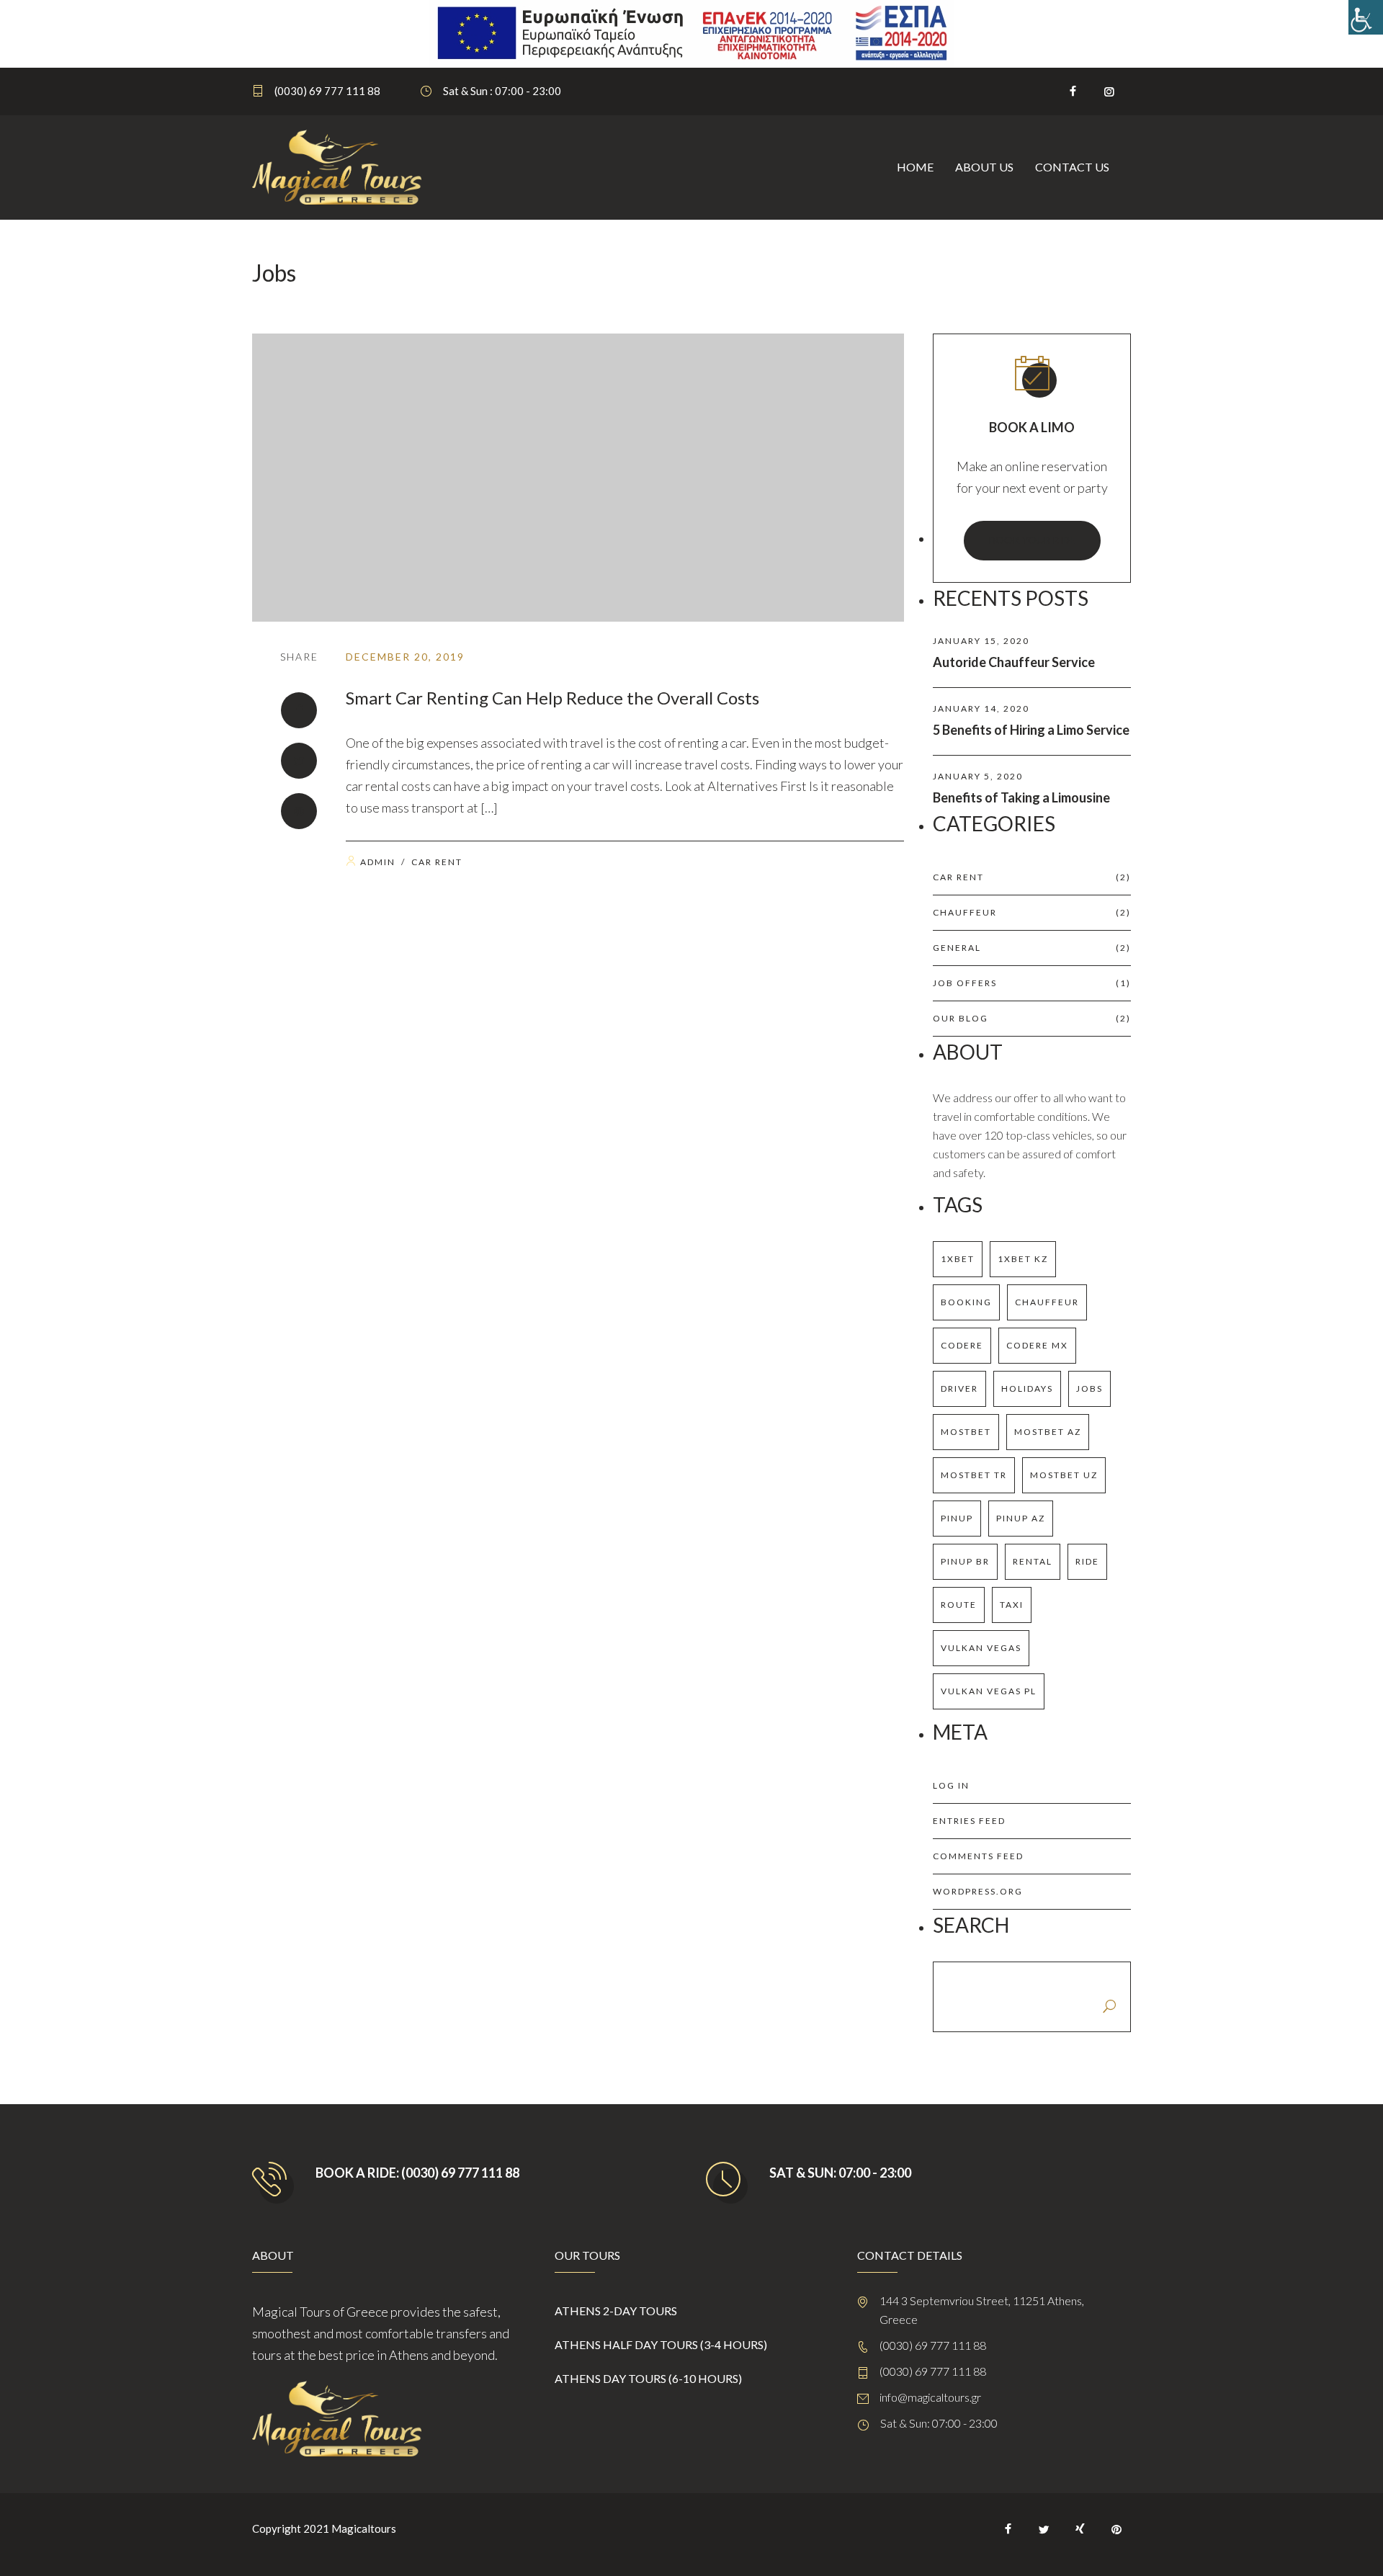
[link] (1366, 17)
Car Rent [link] (437, 862)
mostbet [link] (966, 1432)
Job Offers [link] (1032, 983)
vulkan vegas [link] (981, 1648)
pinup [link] (957, 1518)
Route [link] (959, 1605)
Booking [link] (966, 1302)
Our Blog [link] (1032, 1018)
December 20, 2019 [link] (405, 657)
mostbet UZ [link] (1064, 1475)
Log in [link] (951, 1785)
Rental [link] (1033, 1561)
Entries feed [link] (969, 1821)
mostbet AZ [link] (1048, 1432)
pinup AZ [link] (1021, 1518)
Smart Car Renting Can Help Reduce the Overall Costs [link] (552, 698)
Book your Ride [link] (1032, 540)
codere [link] (962, 1345)
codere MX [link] (1037, 1345)
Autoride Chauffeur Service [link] (1014, 662)
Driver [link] (959, 1388)
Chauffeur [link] (1032, 912)
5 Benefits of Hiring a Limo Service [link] (1031, 730)
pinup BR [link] (965, 1561)
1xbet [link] (958, 1259)
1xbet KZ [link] (1023, 1259)
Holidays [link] (1027, 1388)
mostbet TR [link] (974, 1475)
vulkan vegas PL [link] (989, 1691)
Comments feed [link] (978, 1856)
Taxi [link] (1012, 1605)
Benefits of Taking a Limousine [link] (1021, 797)
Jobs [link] (1089, 1388)
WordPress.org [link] (978, 1891)
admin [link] (378, 862)
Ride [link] (1087, 1561)
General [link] (1032, 948)
